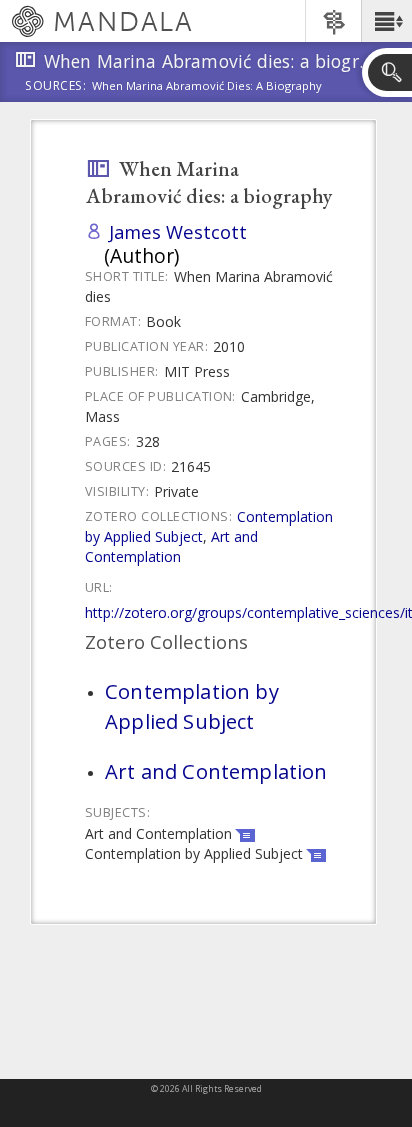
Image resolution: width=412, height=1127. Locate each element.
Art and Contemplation (171, 546)
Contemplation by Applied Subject (192, 706)
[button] (386, 21)
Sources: (56, 87)
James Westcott (178, 231)
